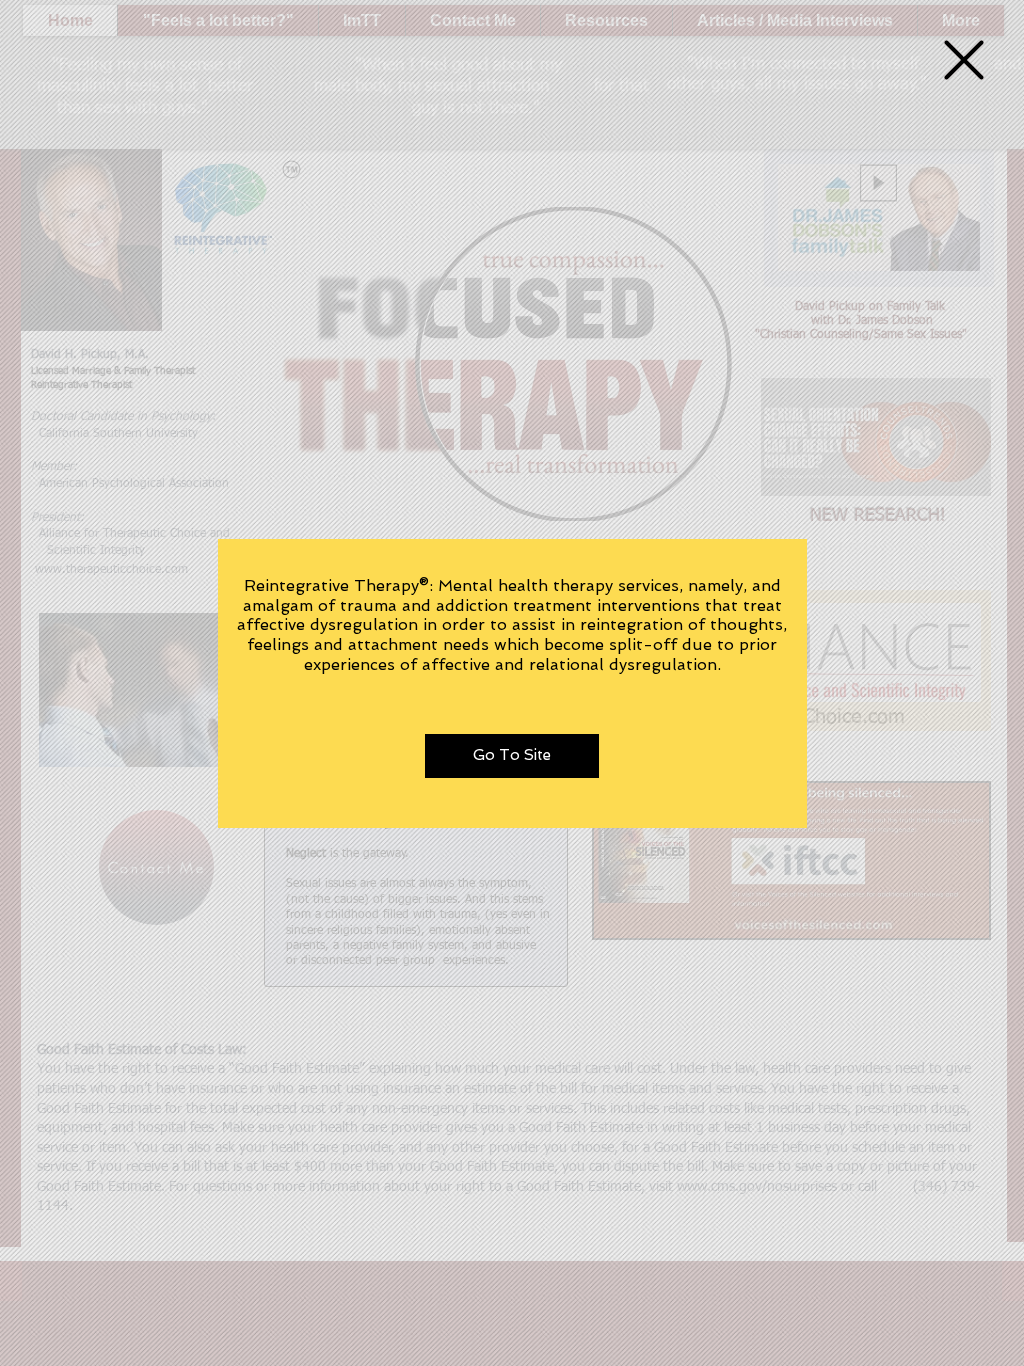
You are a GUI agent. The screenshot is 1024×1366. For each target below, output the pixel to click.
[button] (964, 60)
